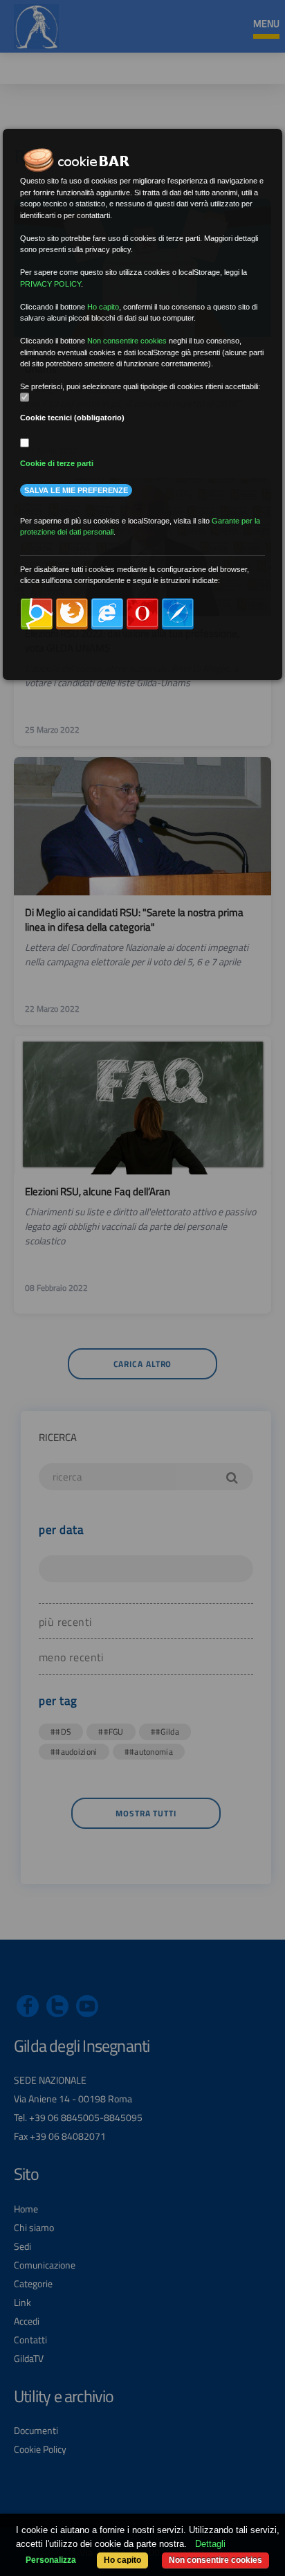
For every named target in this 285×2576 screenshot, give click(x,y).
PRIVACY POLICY (50, 284)
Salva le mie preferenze (76, 490)
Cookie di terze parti (57, 463)
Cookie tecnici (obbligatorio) (72, 418)
